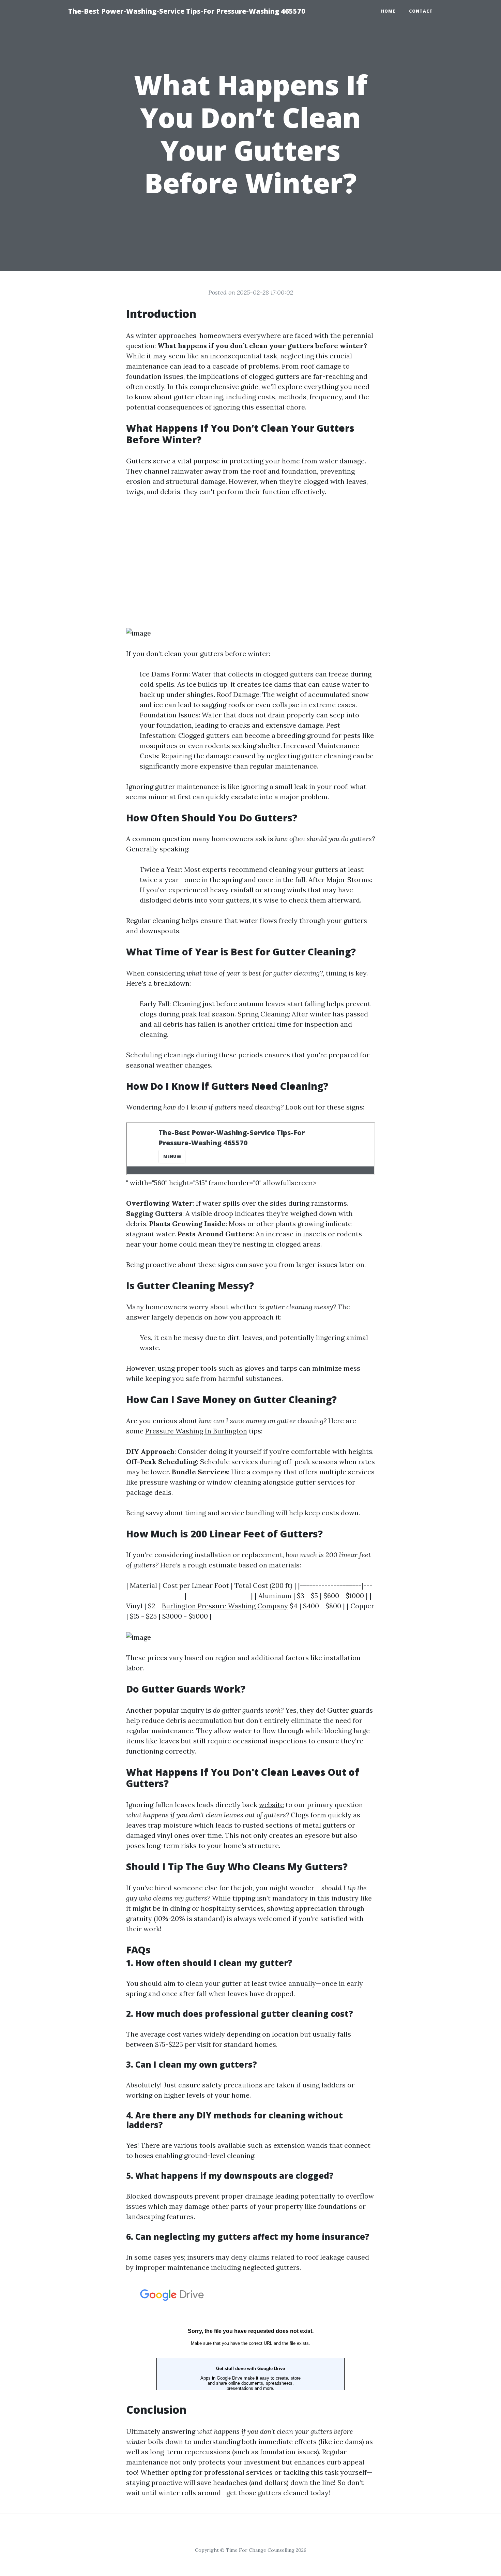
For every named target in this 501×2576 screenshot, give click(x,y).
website (271, 1805)
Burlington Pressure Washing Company (225, 1606)
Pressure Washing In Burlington (196, 1431)
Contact (421, 11)
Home (388, 11)
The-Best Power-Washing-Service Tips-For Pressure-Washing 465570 (187, 11)
